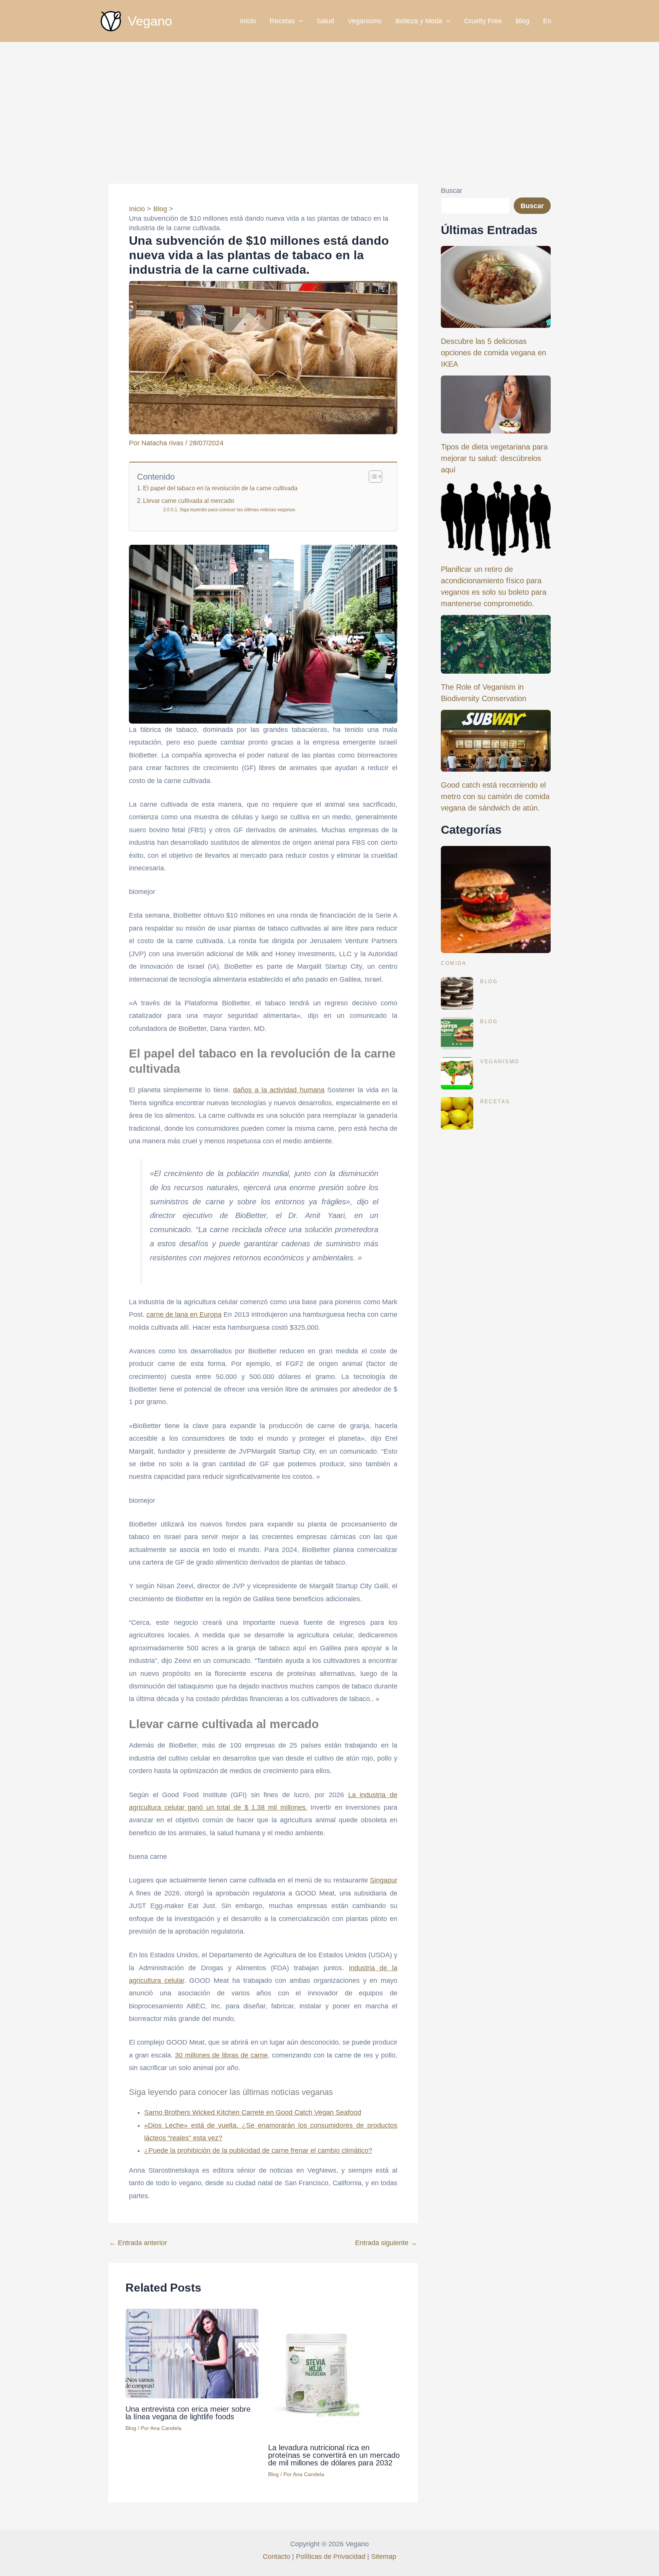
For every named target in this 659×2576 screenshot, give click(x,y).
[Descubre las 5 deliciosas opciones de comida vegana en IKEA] (496, 287)
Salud (325, 21)
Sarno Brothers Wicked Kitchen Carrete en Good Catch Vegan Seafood (253, 2112)
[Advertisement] (329, 99)
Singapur (384, 1880)
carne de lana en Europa (184, 1314)
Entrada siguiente (386, 2243)
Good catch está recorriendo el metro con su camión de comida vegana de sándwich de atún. (495, 796)
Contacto (276, 2557)
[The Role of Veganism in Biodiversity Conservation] (496, 644)
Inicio (248, 21)
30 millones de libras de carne (221, 2055)
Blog (522, 21)
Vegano (150, 21)
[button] (299, 21)
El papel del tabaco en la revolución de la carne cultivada (220, 488)
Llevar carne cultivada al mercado (189, 501)
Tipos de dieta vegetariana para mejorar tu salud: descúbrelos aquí (494, 458)
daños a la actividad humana (279, 1090)
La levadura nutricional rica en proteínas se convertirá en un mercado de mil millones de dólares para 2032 (334, 2455)
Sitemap (384, 2557)
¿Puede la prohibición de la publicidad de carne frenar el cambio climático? (258, 2151)
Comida (454, 963)
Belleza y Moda (419, 21)
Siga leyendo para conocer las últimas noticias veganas (237, 510)
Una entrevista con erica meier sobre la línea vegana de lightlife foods (188, 2413)
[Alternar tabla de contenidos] (372, 477)
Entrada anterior (138, 2243)
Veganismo (365, 21)
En (547, 21)
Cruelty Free (483, 21)
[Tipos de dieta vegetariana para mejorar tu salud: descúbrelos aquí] (496, 404)
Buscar (452, 191)
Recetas (282, 21)
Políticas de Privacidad (331, 2557)
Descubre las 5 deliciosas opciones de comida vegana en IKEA (493, 353)
